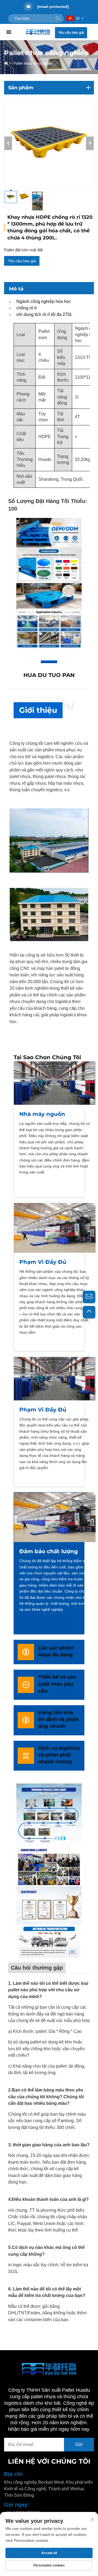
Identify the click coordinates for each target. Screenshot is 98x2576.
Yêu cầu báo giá (71, 32)
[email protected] (53, 7)
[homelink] (38, 32)
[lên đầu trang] (89, 1312)
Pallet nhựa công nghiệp (33, 63)
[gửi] (58, 18)
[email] (89, 1297)
